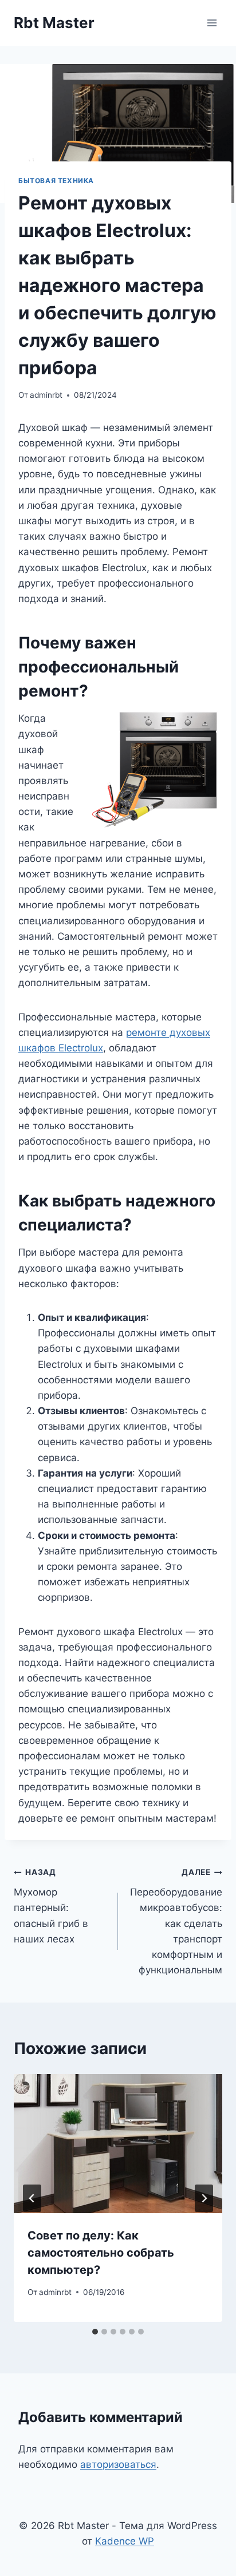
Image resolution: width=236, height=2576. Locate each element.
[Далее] (204, 2198)
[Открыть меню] (212, 23)
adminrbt (46, 395)
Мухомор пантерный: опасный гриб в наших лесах (51, 1906)
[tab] (95, 2332)
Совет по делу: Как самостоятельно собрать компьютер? (101, 2253)
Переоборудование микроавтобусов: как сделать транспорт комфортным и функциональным (176, 1922)
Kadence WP (125, 2541)
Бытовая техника (56, 181)
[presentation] (118, 2144)
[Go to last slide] (32, 2198)
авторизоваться (118, 2464)
